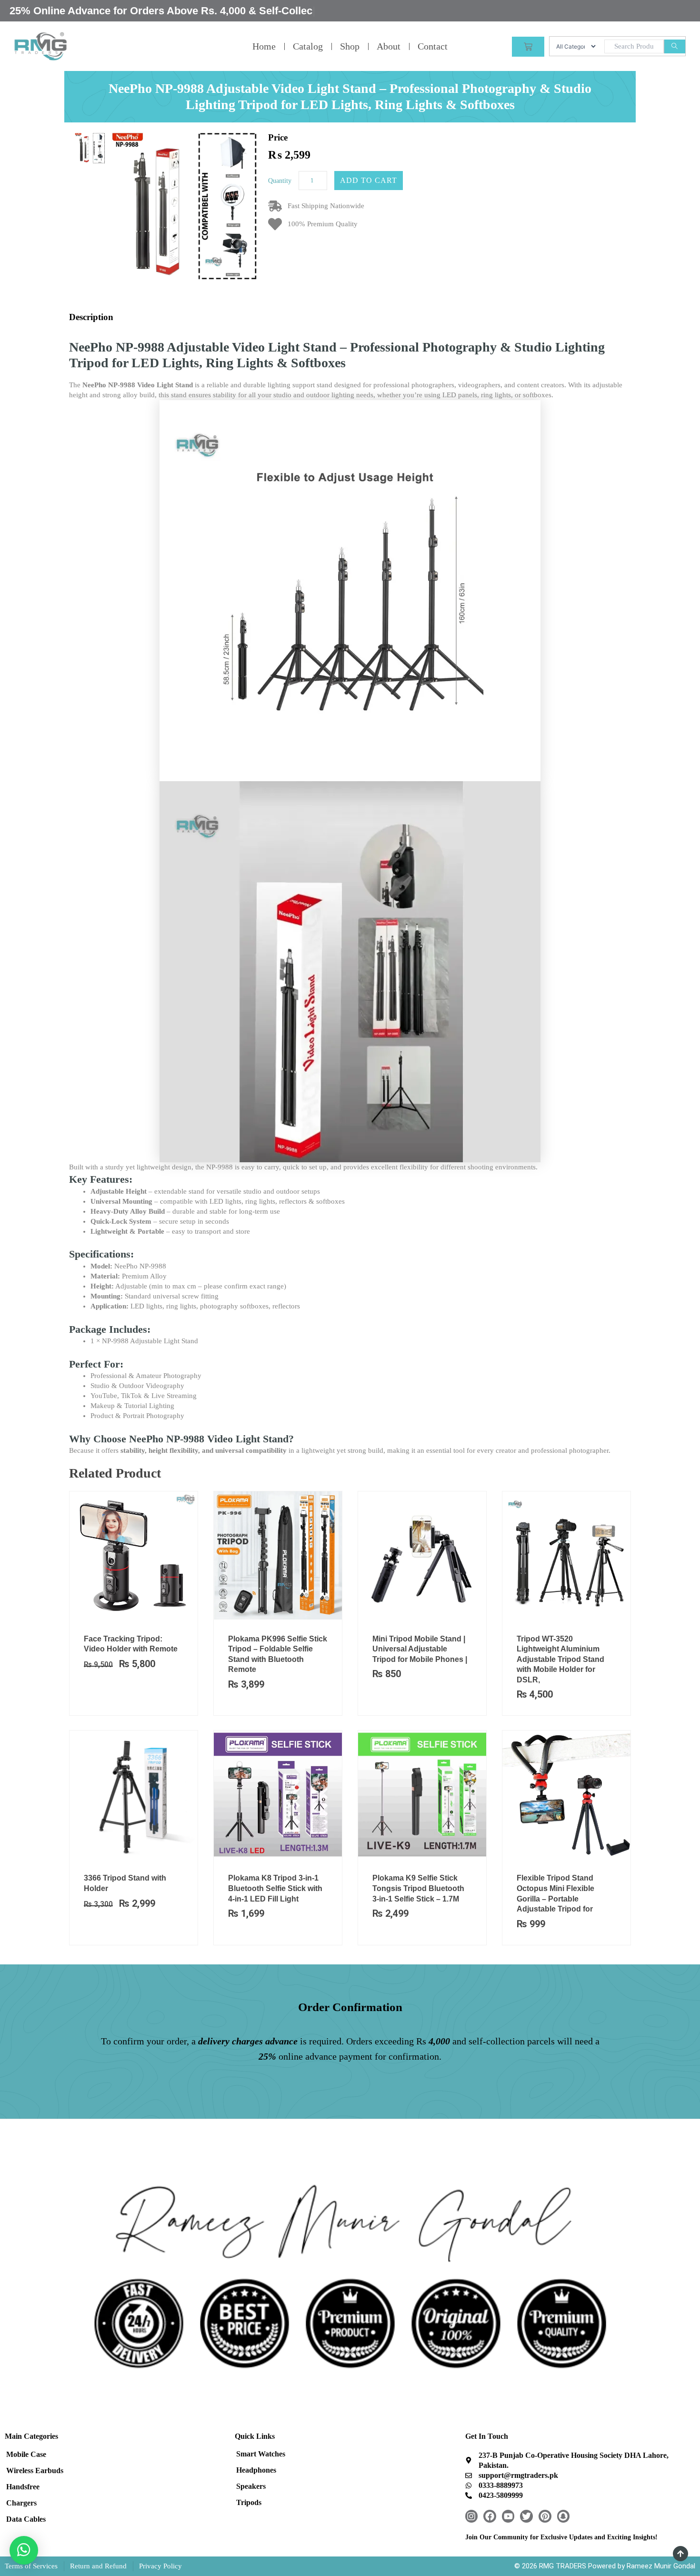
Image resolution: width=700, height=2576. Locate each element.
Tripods (249, 2502)
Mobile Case (26, 2454)
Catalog (308, 46)
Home (264, 46)
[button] (24, 2550)
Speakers (251, 2486)
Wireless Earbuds (35, 2470)
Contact (433, 46)
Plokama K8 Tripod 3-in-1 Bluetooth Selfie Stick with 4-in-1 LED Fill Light (275, 1888)
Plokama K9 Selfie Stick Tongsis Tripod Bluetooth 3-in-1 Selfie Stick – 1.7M (418, 1888)
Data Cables (26, 2519)
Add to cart (369, 180)
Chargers (21, 2503)
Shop (350, 46)
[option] (90, 148)
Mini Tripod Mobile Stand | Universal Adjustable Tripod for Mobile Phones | (420, 1649)
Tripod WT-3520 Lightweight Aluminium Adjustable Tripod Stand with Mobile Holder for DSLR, (560, 1659)
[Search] (675, 46)
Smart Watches (261, 2454)
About (389, 46)
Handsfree (23, 2487)
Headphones (256, 2470)
